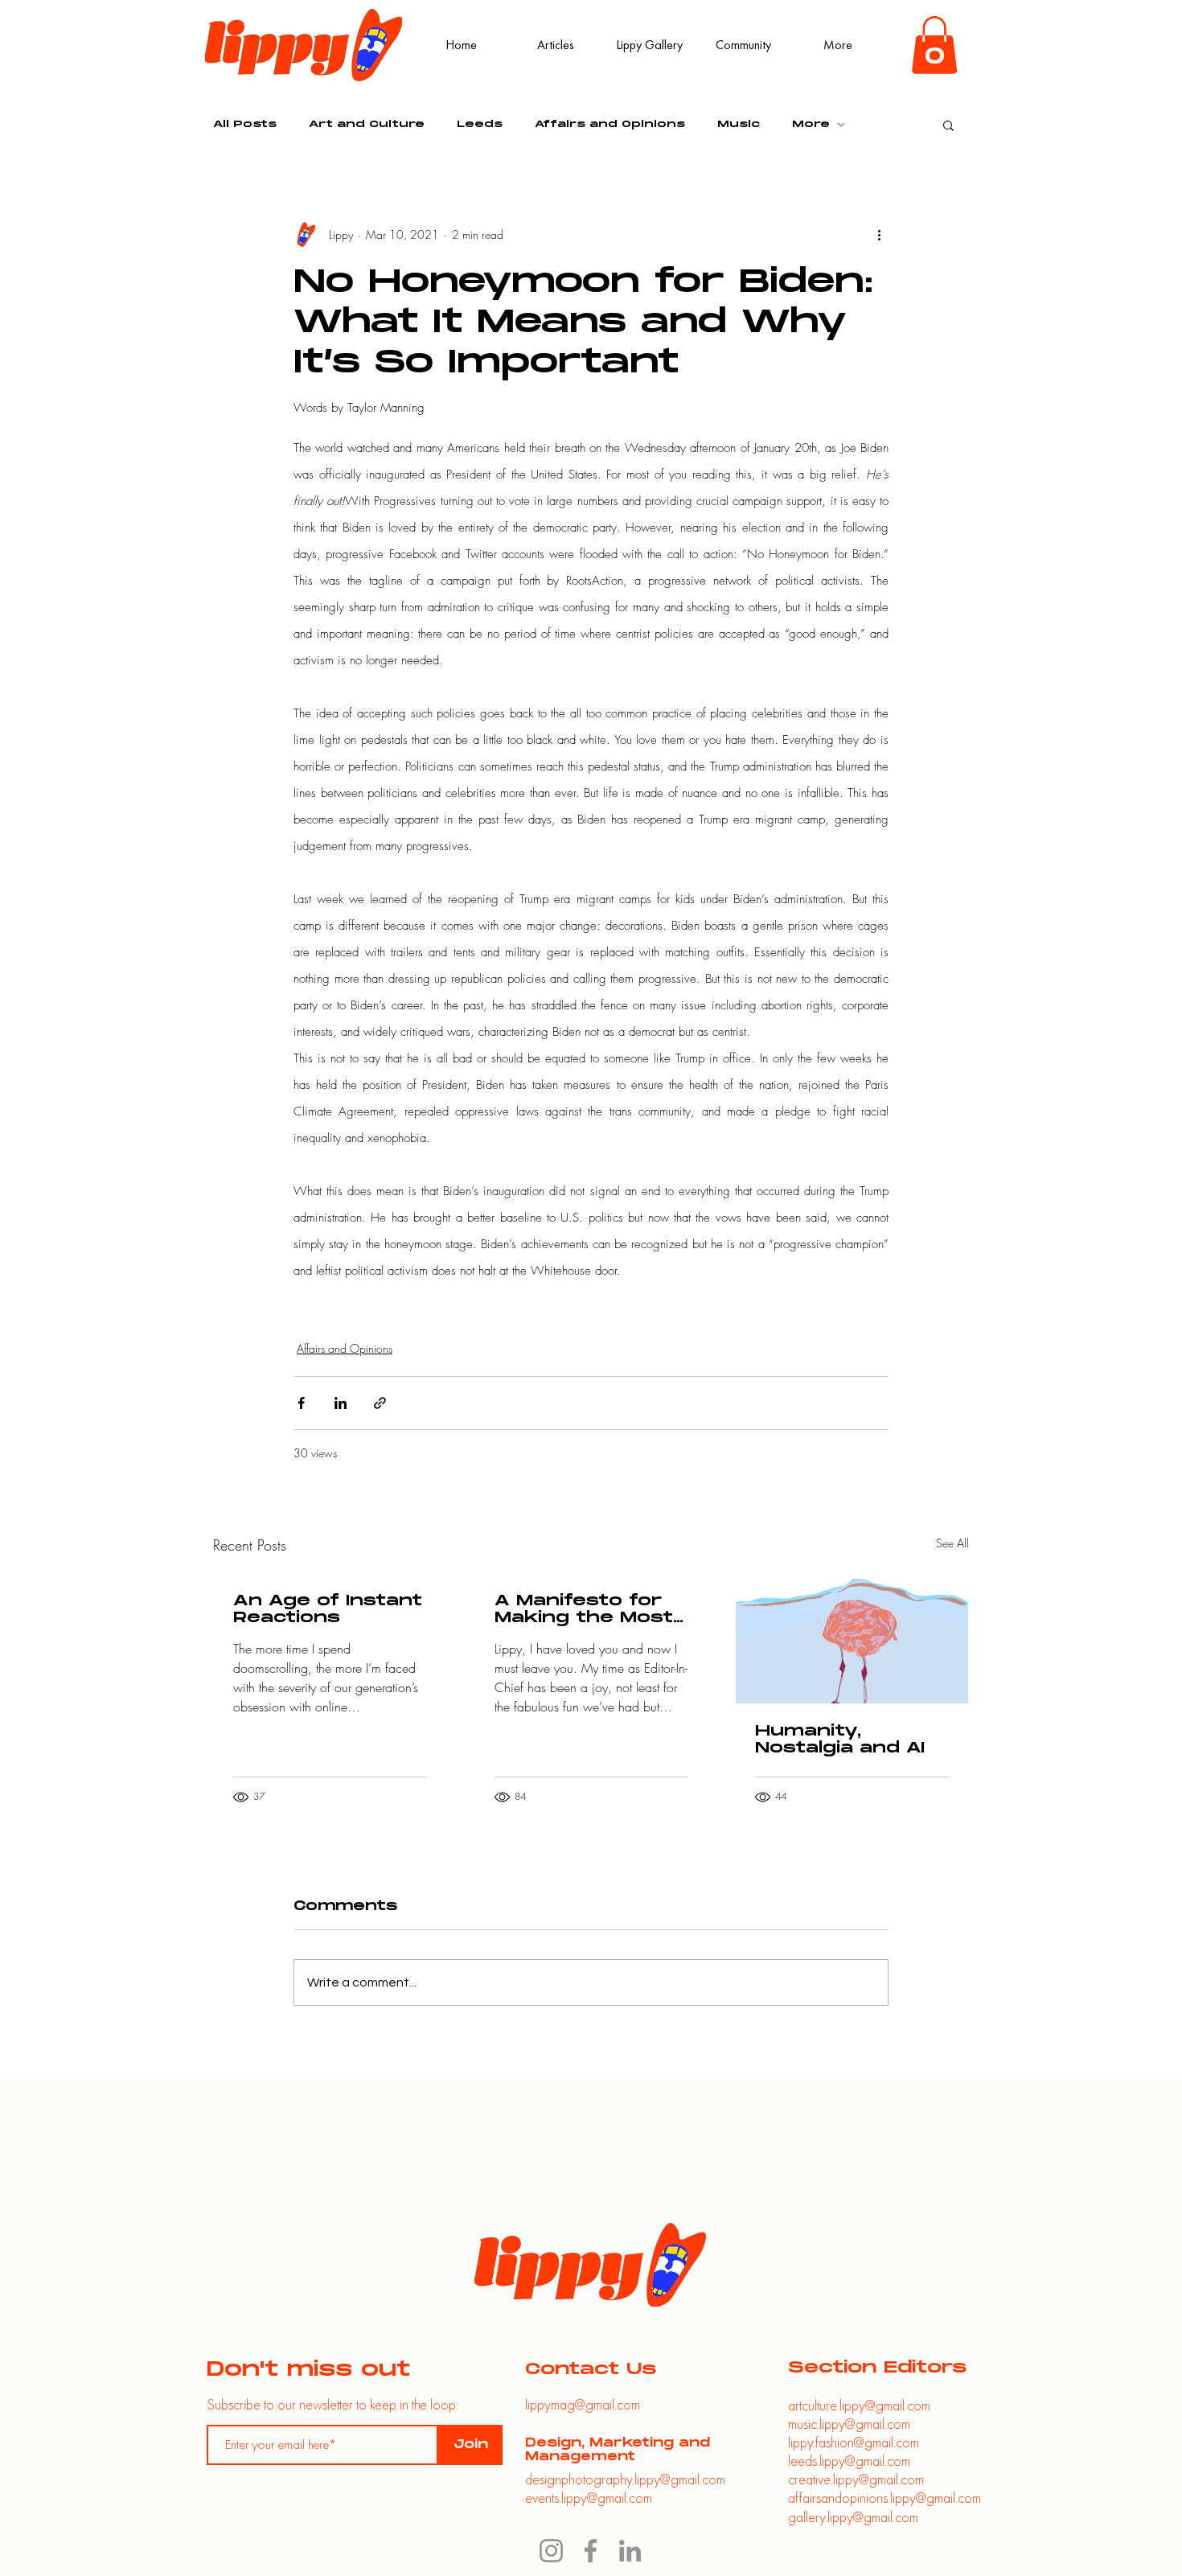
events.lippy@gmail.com (589, 2498)
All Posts (245, 124)
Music (739, 124)
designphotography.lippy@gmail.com (625, 2479)
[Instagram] (551, 2551)
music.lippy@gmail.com (849, 2424)
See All (952, 1543)
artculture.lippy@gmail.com (859, 2405)
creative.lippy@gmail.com (856, 2479)
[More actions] (879, 235)
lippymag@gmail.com (583, 2404)
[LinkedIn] (630, 2551)
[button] (934, 45)
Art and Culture (367, 124)
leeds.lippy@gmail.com (849, 2461)
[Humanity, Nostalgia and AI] (852, 1638)
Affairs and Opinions (610, 124)
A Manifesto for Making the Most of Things (584, 1609)
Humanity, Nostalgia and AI (840, 1740)
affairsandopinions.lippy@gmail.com (884, 2498)
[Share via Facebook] (301, 1403)
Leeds (480, 124)
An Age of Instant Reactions (328, 1609)
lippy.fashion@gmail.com (854, 2442)
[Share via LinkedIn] (341, 1403)
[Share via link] (380, 1403)
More (811, 124)
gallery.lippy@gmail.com (853, 2517)
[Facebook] (591, 2551)
